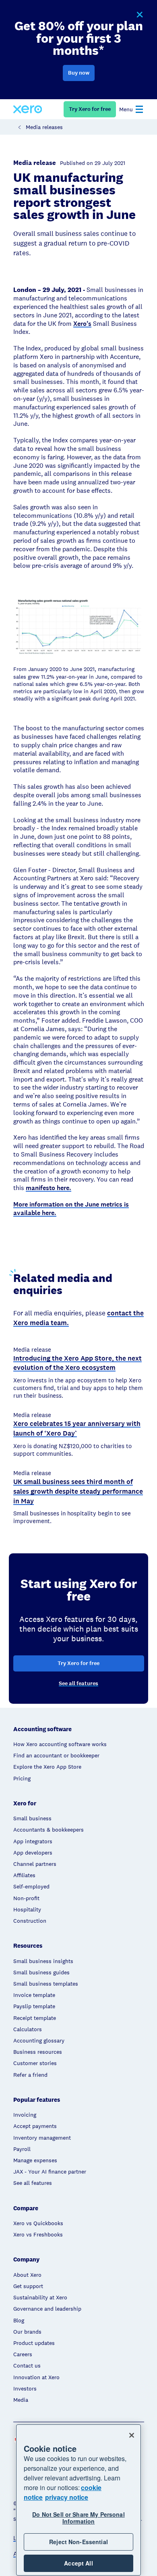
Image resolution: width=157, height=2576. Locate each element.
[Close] (132, 2435)
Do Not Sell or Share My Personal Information (78, 2518)
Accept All (78, 2563)
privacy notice (67, 2497)
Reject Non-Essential (78, 2542)
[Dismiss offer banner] (139, 15)
